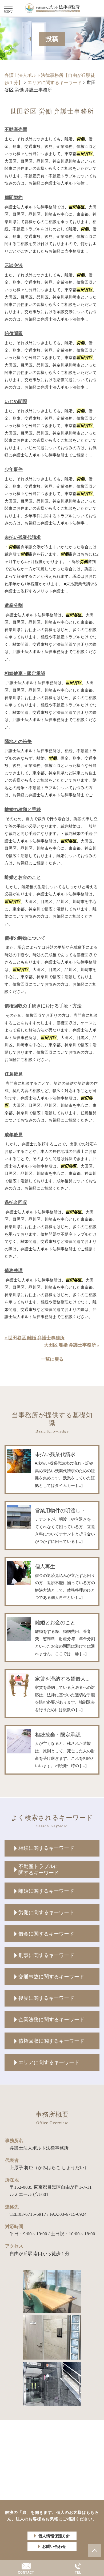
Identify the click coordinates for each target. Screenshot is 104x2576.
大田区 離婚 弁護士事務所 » (72, 1345)
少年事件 (14, 469)
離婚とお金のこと (23, 877)
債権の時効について (25, 938)
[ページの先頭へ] (95, 2551)
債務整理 (14, 1271)
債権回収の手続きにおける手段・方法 (43, 1006)
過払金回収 (16, 1203)
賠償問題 (14, 334)
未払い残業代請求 (23, 537)
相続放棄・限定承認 (25, 674)
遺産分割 (14, 605)
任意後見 (14, 1074)
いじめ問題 (16, 402)
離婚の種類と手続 (23, 810)
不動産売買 (16, 130)
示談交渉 (14, 266)
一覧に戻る (52, 1359)
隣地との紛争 (18, 742)
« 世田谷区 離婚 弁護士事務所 (35, 1338)
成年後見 (14, 1135)
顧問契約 (14, 198)
